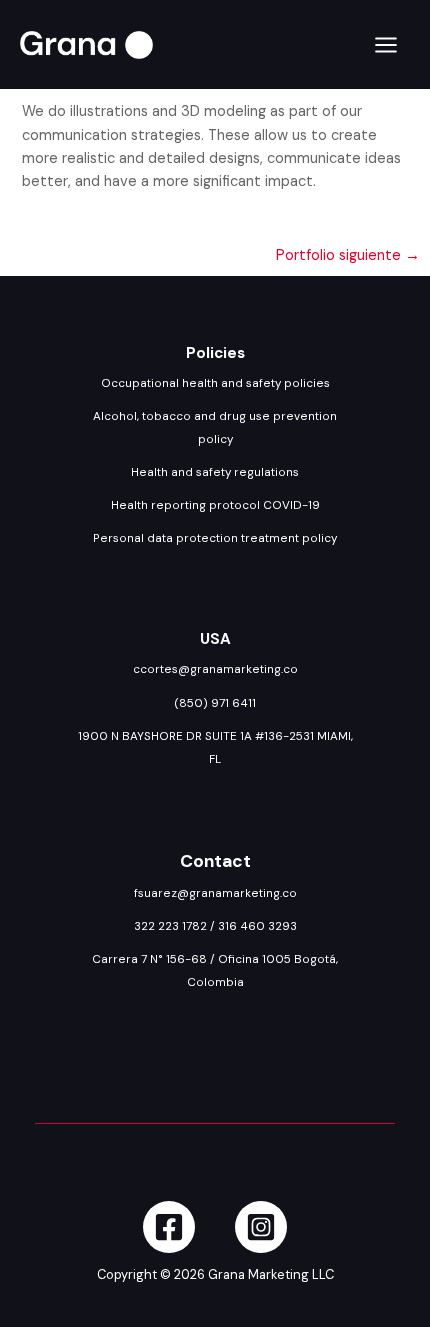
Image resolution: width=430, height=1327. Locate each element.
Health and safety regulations (215, 472)
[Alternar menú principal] (386, 45)
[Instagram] (261, 1227)
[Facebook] (169, 1227)
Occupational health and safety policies (215, 383)
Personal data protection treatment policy (215, 538)
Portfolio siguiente (348, 255)
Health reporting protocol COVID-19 (215, 505)
